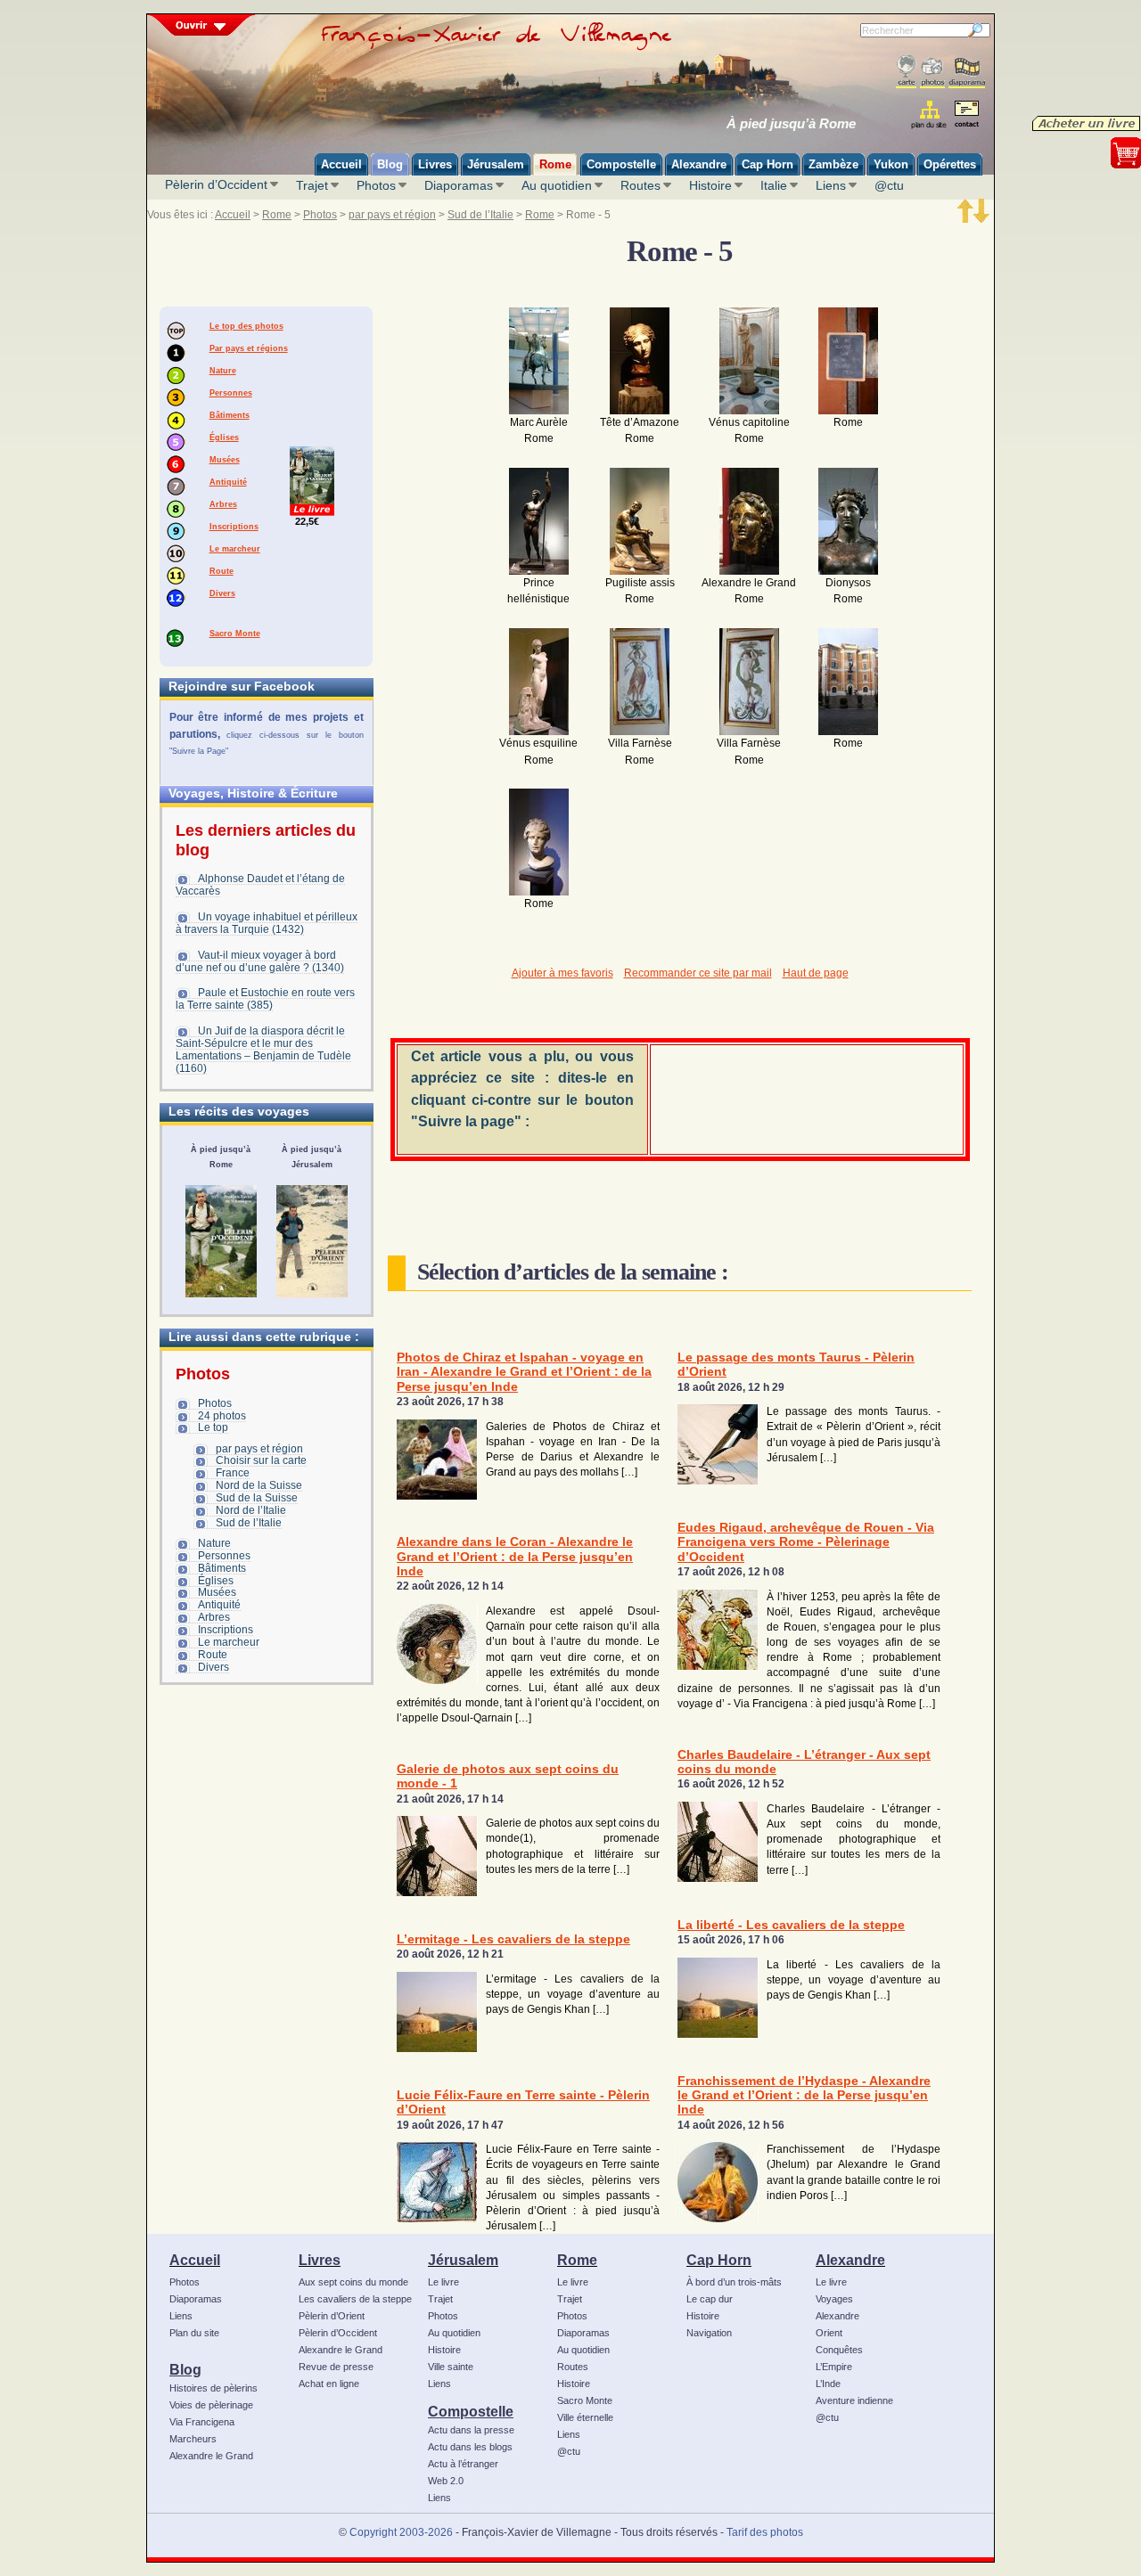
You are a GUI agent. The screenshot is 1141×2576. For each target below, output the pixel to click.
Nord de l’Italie (251, 1510)
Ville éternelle (585, 2417)
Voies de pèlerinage (211, 2405)
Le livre (443, 2282)
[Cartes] (906, 72)
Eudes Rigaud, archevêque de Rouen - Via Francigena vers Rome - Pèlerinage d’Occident (806, 1542)
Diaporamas (459, 185)
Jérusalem (463, 2260)
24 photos (222, 1416)
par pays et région (392, 215)
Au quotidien (557, 185)
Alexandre (850, 2260)
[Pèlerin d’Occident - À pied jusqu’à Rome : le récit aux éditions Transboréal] (221, 1241)
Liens (831, 185)
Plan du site (194, 2333)
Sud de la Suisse (257, 1498)
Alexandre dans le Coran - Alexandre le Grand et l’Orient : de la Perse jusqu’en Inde (515, 1557)
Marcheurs (193, 2439)
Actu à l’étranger (463, 2464)
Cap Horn (719, 2260)
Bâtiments (230, 415)
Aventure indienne (854, 2400)
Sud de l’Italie (480, 215)
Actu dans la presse (471, 2430)
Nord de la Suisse (259, 1485)
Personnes (231, 393)
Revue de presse (336, 2367)
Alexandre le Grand (211, 2456)
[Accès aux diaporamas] (967, 72)
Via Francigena (202, 2422)
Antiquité (228, 482)
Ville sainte (451, 2367)
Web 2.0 (446, 2481)
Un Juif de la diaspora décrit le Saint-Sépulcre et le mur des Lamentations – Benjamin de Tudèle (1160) (263, 1050)
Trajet (312, 185)
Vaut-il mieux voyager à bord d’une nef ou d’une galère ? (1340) (260, 961)
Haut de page (816, 973)
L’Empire (834, 2367)
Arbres (223, 504)
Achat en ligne (329, 2384)
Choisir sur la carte (261, 1460)
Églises (224, 438)
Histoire (710, 185)
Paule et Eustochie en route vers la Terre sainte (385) (265, 999)
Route (222, 571)
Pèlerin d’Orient (332, 2316)
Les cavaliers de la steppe (355, 2299)
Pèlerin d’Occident (216, 184)
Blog (185, 2369)
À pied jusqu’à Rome (791, 124)
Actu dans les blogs (470, 2447)
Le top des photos (246, 326)
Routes (640, 185)
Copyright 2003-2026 (401, 2532)
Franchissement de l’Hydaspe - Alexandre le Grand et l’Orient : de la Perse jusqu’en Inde (804, 2096)
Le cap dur (710, 2299)
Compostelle (471, 2411)
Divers (222, 593)
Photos (376, 185)
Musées (225, 460)
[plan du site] (930, 114)
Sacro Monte (235, 634)
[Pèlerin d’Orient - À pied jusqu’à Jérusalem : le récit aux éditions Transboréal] (312, 1241)
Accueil (233, 215)
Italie (774, 185)
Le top (213, 1427)
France (233, 1473)
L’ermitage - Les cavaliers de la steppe (513, 1939)
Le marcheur (235, 549)
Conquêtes (839, 2350)
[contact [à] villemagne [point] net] (966, 116)
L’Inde (828, 2384)
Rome (277, 215)
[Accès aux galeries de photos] (932, 72)
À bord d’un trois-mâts (734, 2282)
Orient (829, 2333)
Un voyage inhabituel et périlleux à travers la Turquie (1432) (267, 923)
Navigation (709, 2333)
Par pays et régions (249, 348)
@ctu (889, 185)
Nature (223, 371)
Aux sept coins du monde (353, 2282)
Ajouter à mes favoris (562, 973)
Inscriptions (234, 527)
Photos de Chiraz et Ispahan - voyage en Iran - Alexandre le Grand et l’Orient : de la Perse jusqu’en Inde (524, 1372)
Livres (320, 2260)
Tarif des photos (765, 2532)
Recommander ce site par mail (698, 973)
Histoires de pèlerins (213, 2388)
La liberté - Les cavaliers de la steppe (791, 1925)
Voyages (834, 2299)
